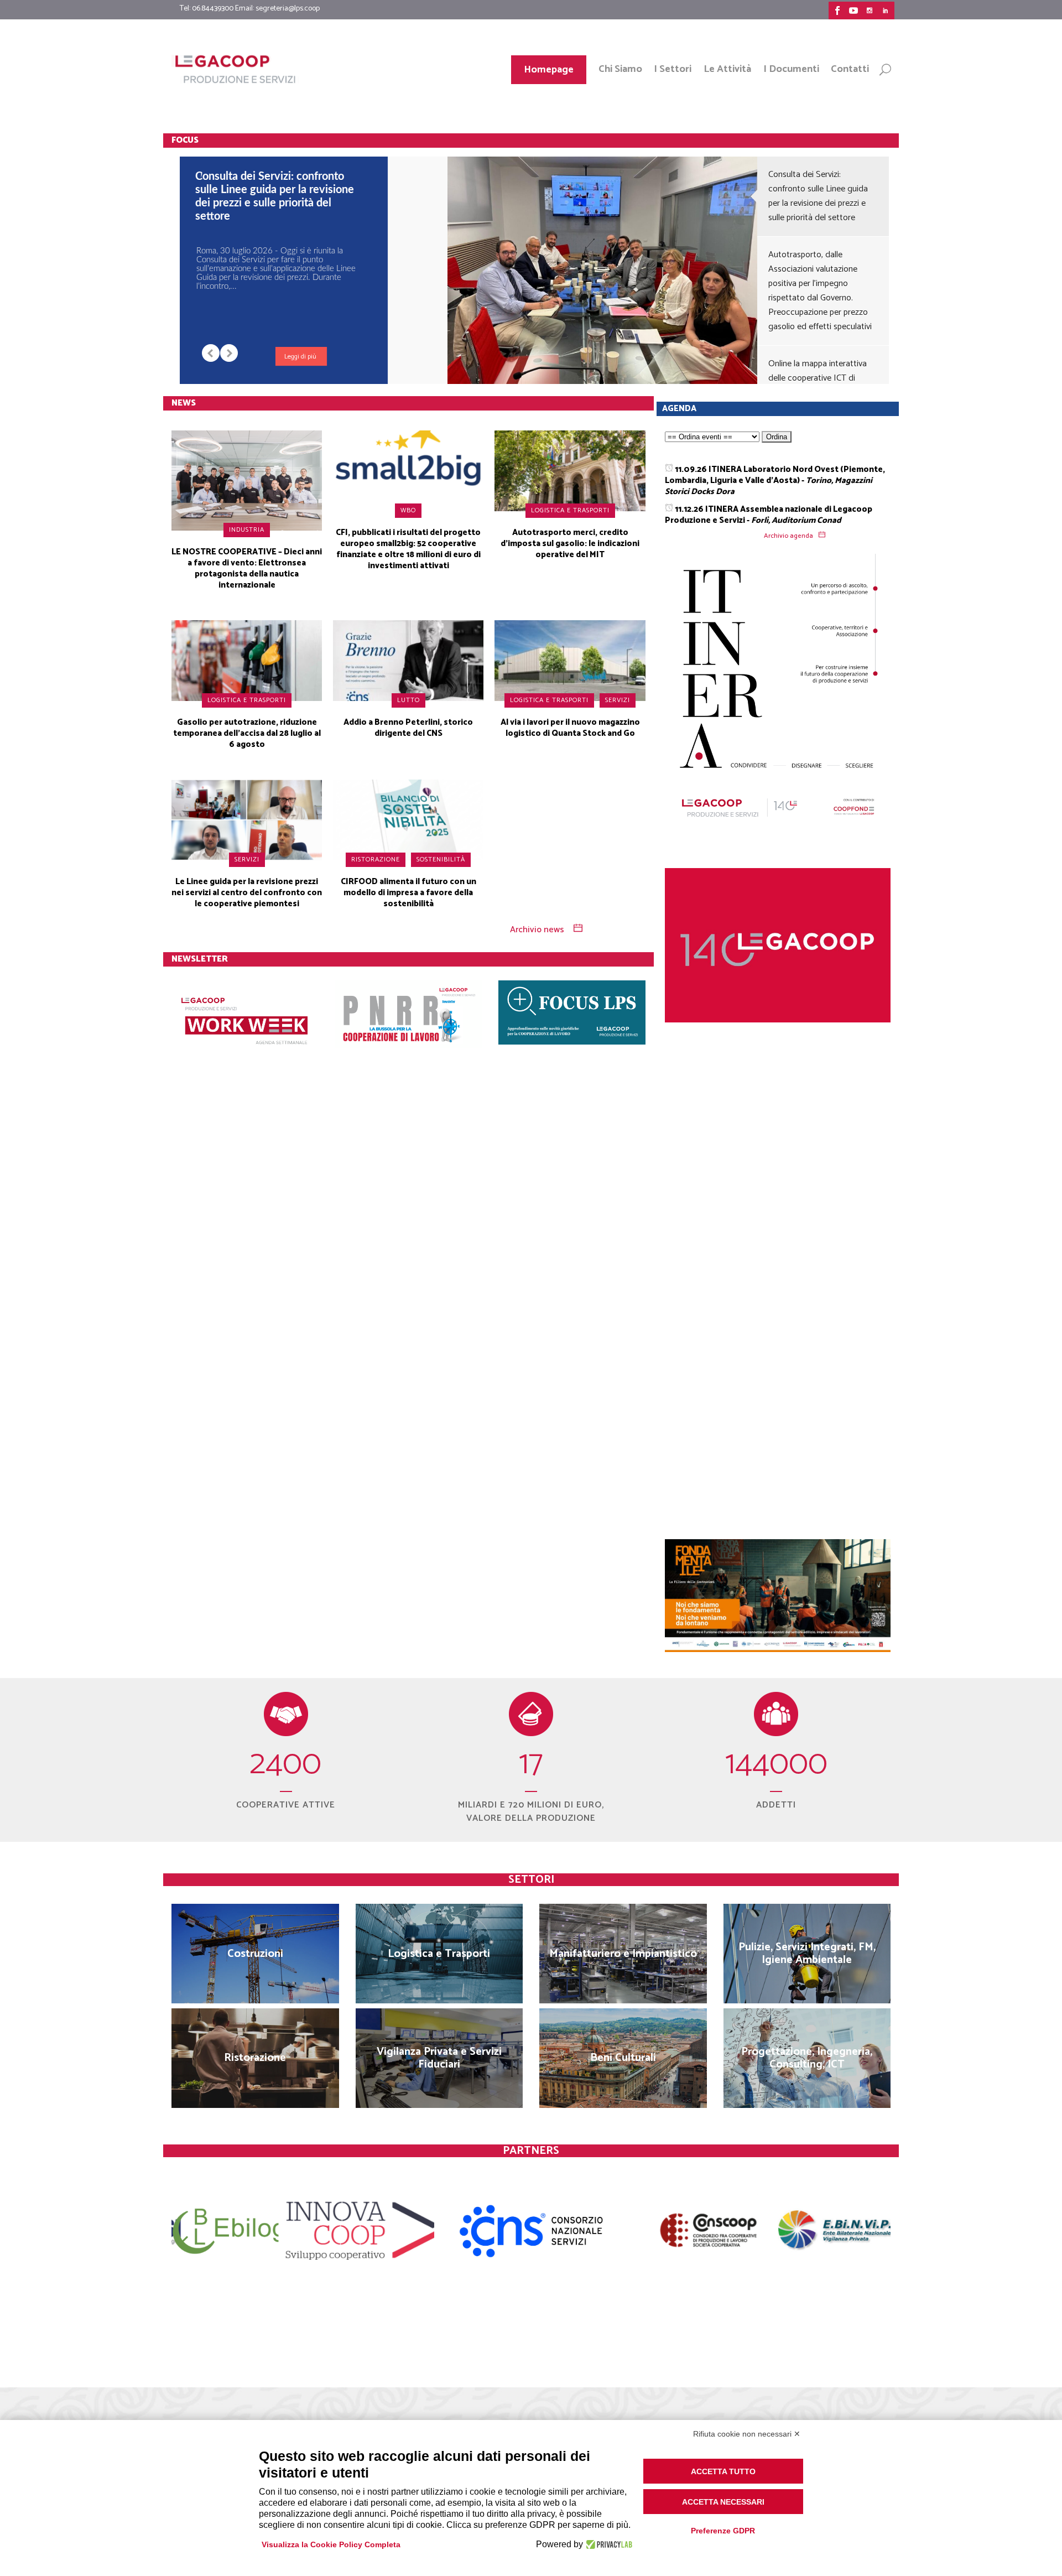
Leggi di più (300, 357)
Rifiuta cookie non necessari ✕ (747, 2434)
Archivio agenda (788, 536)
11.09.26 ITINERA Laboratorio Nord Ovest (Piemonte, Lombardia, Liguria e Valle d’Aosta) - (775, 481)
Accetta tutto (723, 2471)
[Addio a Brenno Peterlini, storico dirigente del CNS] (408, 660)
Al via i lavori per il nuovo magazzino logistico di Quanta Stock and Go (570, 728)
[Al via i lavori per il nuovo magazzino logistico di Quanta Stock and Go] (570, 660)
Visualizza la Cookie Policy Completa (331, 2544)
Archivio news (537, 930)
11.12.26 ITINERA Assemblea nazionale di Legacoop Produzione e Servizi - (769, 515)
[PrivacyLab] (608, 2544)
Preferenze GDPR (723, 2531)
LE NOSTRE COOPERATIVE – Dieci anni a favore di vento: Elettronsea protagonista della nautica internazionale (247, 568)
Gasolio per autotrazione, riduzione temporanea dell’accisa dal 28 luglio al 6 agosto (247, 733)
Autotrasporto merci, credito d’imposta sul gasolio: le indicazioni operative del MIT (570, 544)
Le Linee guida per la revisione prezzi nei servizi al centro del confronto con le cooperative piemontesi (247, 893)
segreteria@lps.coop (288, 9)
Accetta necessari (723, 2502)
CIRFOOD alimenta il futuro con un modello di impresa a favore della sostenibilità (408, 893)
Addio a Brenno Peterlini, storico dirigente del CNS (408, 728)
